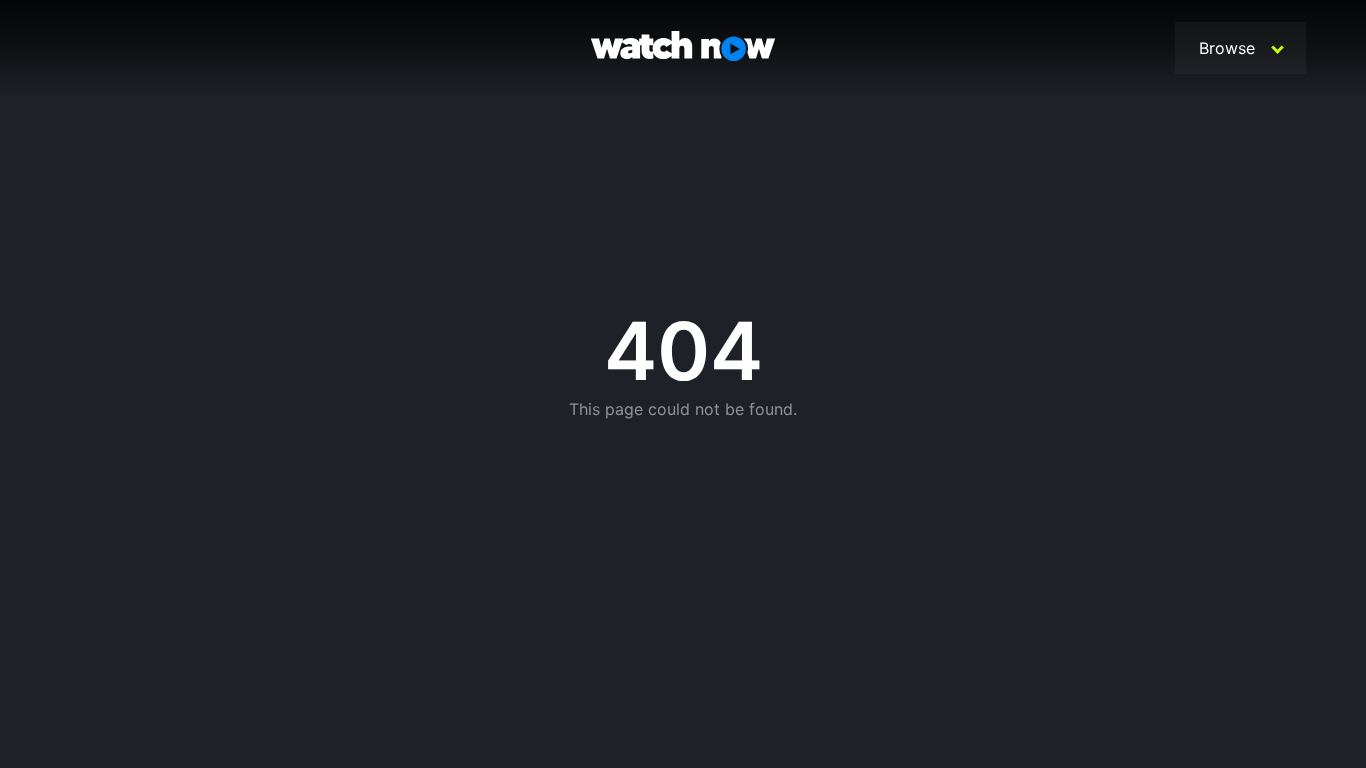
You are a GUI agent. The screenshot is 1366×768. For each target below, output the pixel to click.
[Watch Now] (683, 49)
